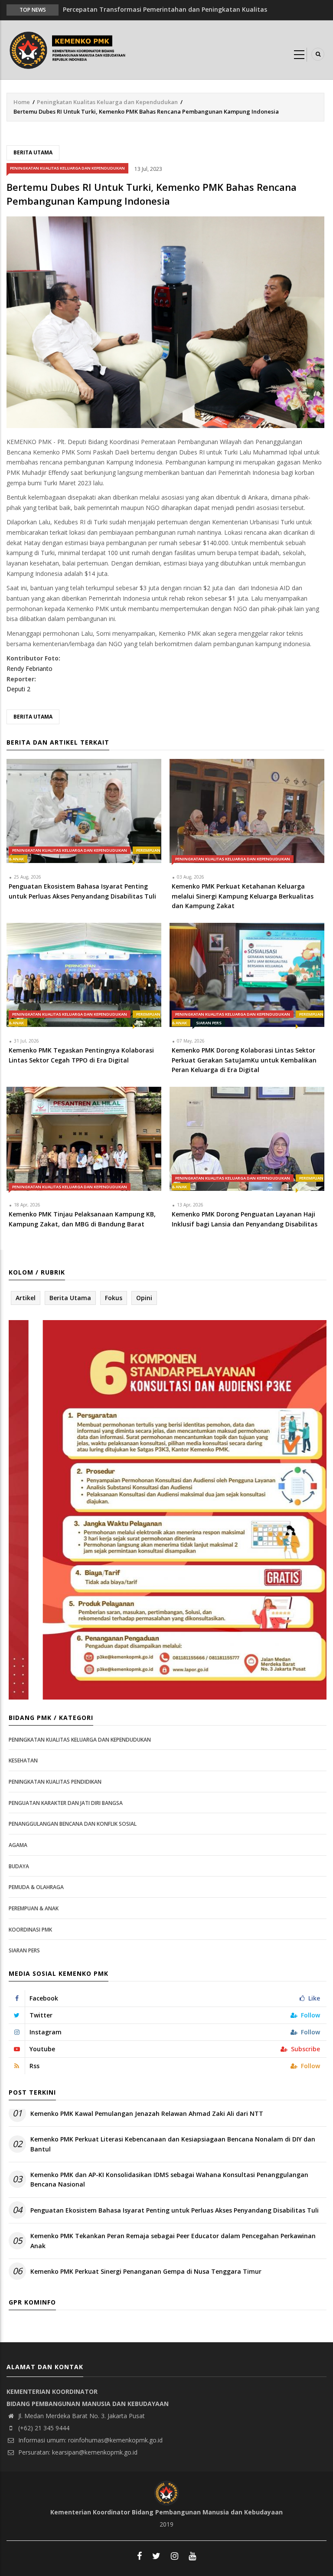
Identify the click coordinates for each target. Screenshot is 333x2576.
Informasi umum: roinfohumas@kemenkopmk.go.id (90, 2440)
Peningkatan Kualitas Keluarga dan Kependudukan (107, 102)
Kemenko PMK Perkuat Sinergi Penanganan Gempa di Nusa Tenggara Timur (146, 2271)
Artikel (26, 1298)
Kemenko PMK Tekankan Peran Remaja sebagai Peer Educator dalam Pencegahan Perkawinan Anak (173, 2241)
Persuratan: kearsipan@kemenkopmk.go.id (77, 2452)
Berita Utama (33, 152)
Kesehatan (23, 1760)
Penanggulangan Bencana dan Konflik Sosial (73, 1824)
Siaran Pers (209, 1023)
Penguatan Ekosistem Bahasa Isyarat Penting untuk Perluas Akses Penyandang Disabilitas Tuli (175, 2210)
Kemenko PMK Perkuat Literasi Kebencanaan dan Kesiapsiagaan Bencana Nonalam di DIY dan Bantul (173, 2144)
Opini (144, 1298)
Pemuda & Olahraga (36, 1887)
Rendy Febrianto (29, 669)
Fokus (114, 1298)
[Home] (69, 49)
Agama (18, 1845)
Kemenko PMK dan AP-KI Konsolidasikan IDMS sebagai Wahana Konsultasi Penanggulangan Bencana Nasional (169, 2179)
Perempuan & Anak (34, 1908)
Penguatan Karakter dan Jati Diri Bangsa (66, 1803)
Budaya (19, 1866)
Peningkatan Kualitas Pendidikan (55, 1782)
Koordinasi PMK (30, 1930)
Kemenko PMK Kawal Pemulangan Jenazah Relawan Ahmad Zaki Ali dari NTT (147, 2113)
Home (22, 102)
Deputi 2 (18, 689)
